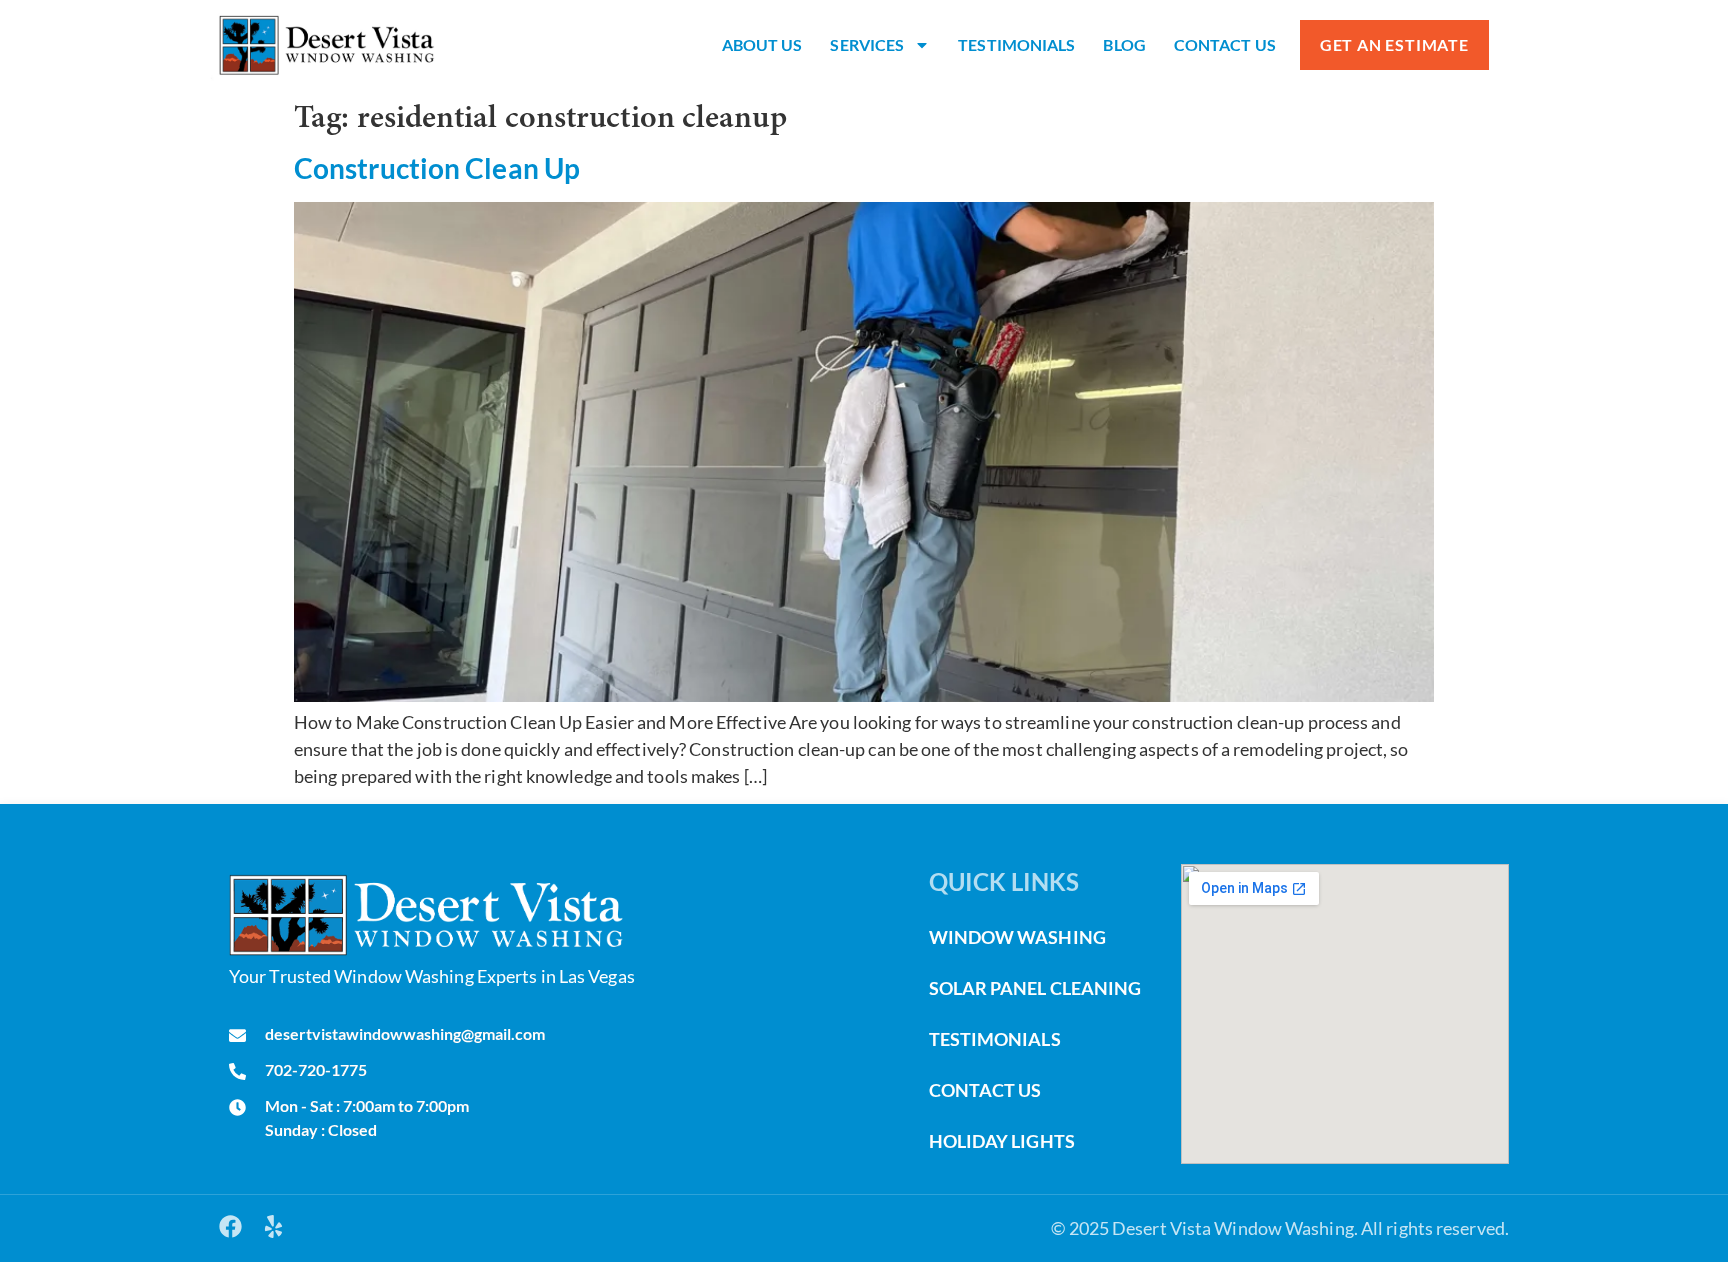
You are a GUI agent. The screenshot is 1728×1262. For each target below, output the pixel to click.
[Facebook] (230, 1226)
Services (867, 44)
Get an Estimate (1394, 44)
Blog (1124, 44)
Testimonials (1016, 44)
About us (762, 44)
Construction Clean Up (437, 168)
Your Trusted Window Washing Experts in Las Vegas (432, 976)
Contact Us (1225, 44)
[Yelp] (273, 1226)
